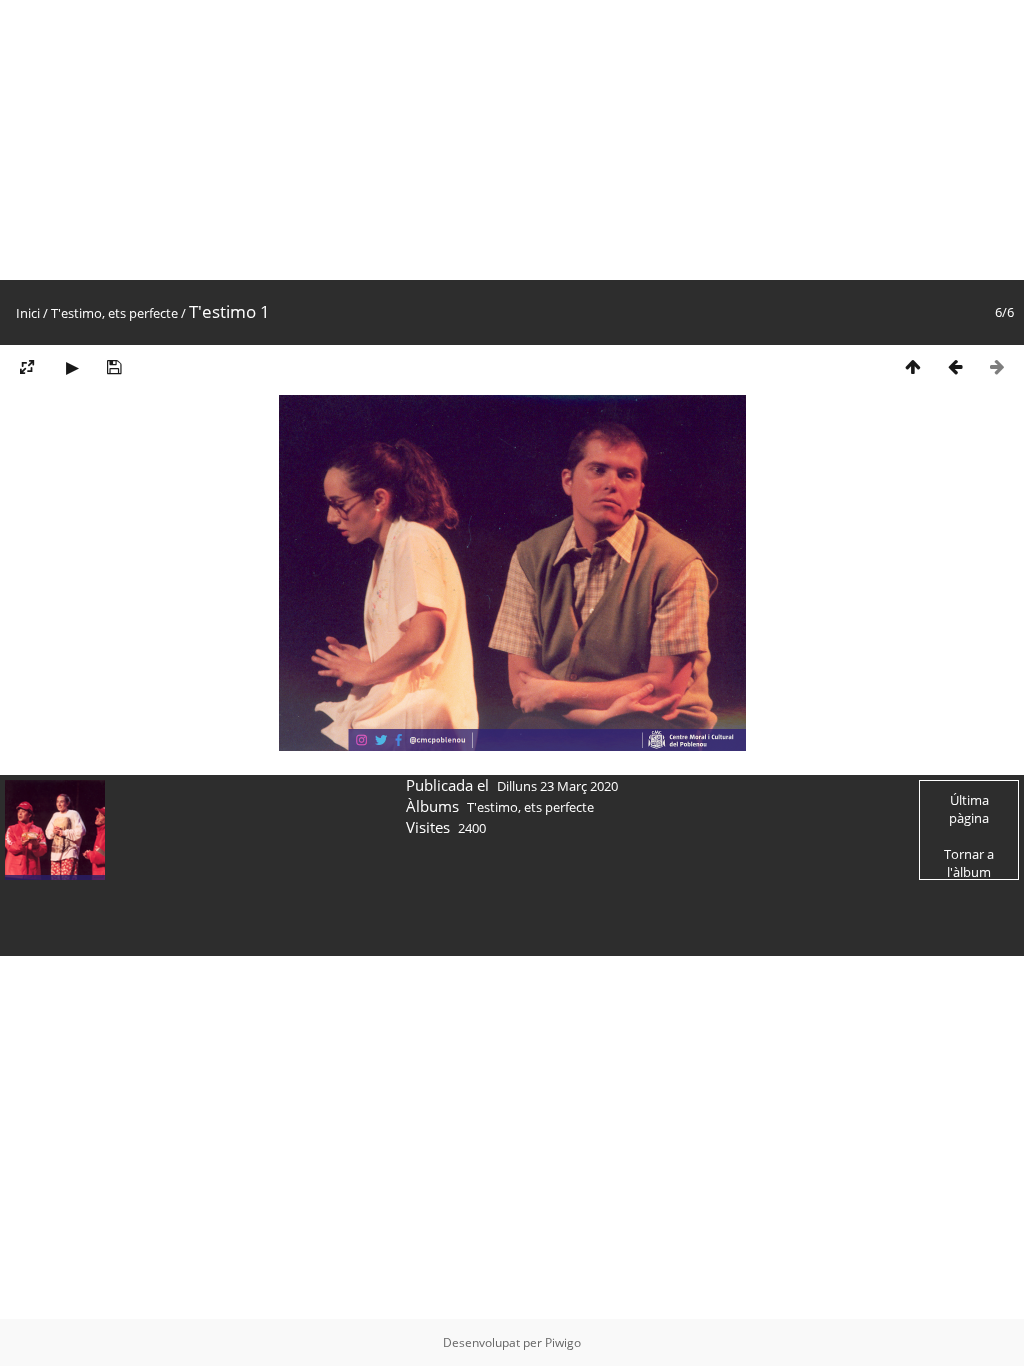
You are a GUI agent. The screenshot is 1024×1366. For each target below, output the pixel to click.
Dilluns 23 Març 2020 (557, 786)
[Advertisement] (512, 140)
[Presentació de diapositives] (72, 366)
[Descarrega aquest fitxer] (114, 366)
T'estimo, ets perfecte (114, 313)
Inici (28, 313)
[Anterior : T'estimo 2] (955, 366)
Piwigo (563, 1342)
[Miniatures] (913, 366)
